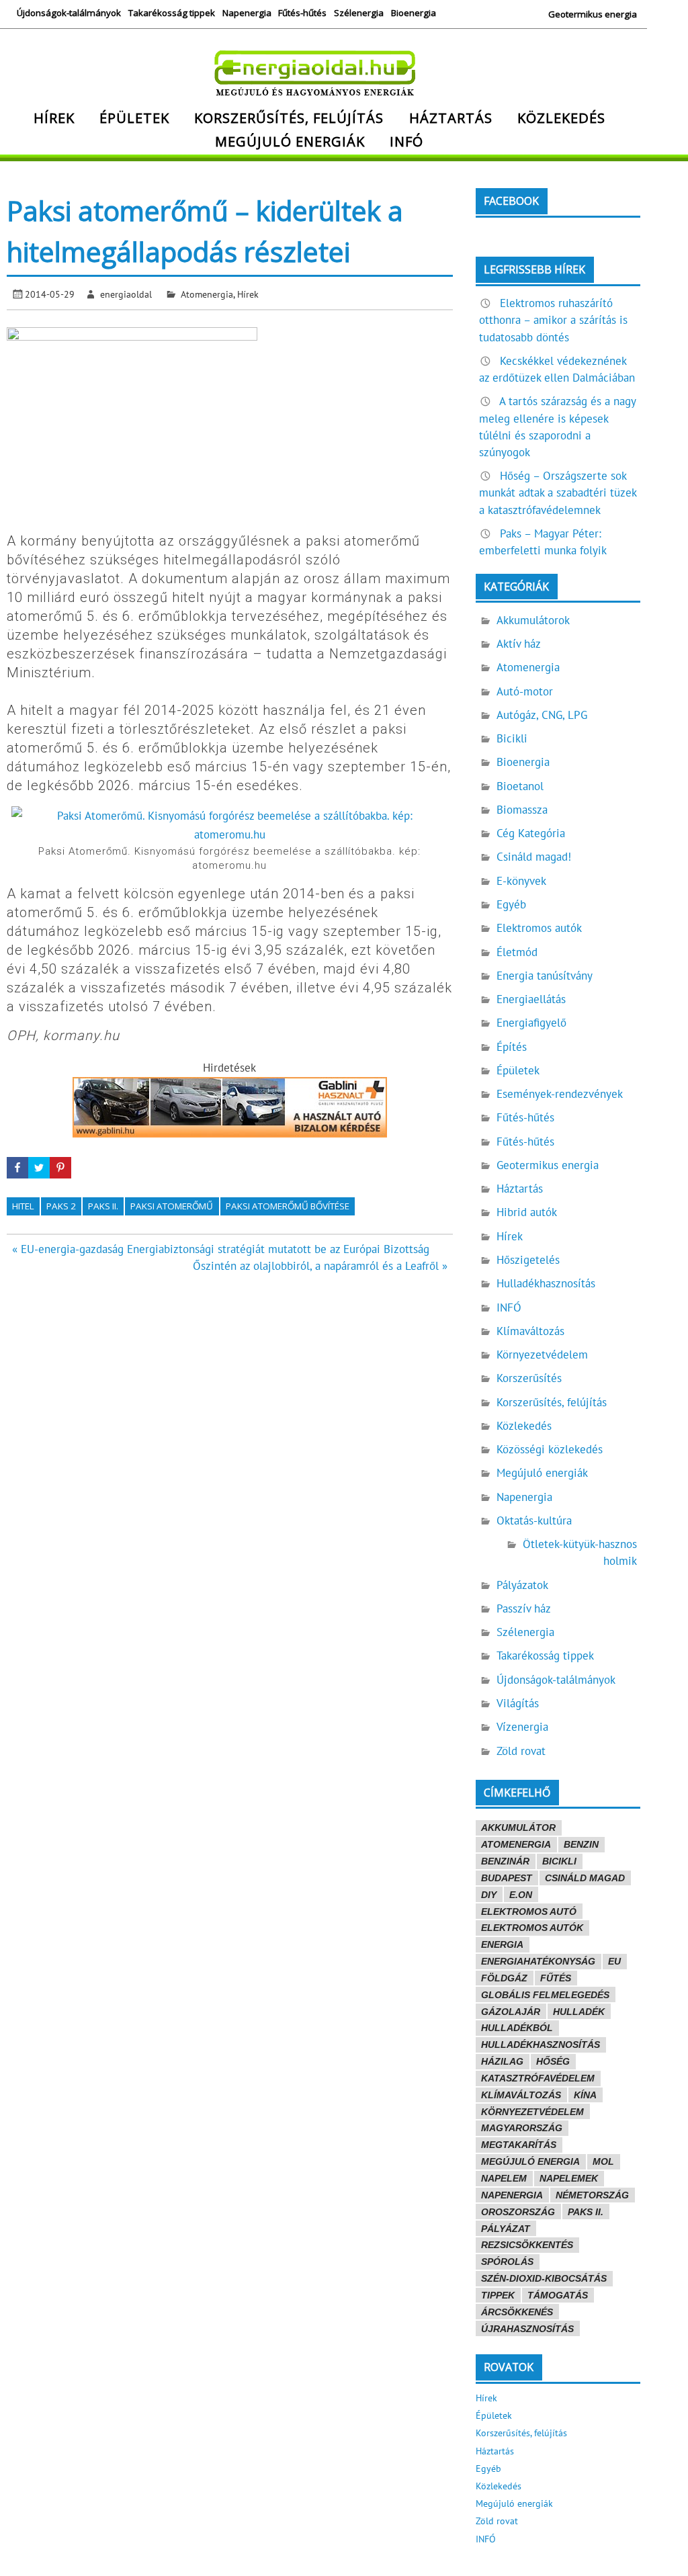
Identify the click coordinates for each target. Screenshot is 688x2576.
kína (585, 2095)
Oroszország (518, 2212)
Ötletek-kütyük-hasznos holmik (580, 1552)
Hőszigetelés (528, 1260)
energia (502, 1944)
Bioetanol (520, 786)
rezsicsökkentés (527, 2245)
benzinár (505, 1861)
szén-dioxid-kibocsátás (544, 2278)
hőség (553, 2061)
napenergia (512, 2195)
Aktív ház (519, 644)
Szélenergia (359, 13)
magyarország (522, 2128)
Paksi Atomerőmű (172, 1206)
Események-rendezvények (560, 1094)
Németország (592, 2195)
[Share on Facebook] (17, 1168)
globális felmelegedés (545, 1995)
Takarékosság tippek (172, 13)
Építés (512, 1047)
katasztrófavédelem (538, 2078)
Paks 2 (61, 1206)
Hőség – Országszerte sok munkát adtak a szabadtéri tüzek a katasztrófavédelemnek (558, 492)
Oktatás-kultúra (534, 1520)
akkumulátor (518, 1828)
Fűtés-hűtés (302, 13)
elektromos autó (529, 1912)
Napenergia (247, 13)
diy (489, 1895)
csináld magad (585, 1878)
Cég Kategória (531, 833)
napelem (504, 2178)
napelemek (569, 2178)
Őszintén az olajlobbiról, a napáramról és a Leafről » (320, 1266)
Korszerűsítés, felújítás (289, 118)
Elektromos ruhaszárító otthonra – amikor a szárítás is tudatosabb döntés (553, 320)
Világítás (518, 1703)
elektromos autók (532, 1928)
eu (614, 1961)
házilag (502, 2061)
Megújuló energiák (290, 141)
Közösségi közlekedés (550, 1449)
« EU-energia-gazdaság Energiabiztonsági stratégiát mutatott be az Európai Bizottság (221, 1249)
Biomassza (522, 810)
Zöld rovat (521, 1751)
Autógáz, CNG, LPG (542, 715)
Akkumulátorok (533, 620)
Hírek (54, 118)
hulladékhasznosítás (541, 2045)
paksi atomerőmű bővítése (288, 1206)
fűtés (556, 1978)
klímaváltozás (521, 2095)
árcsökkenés (517, 2312)
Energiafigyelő (531, 1023)
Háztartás (451, 118)
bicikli (559, 1861)
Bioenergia (414, 13)
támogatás (558, 2295)
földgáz (504, 1978)
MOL (603, 2161)
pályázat (506, 2229)
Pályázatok (522, 1585)
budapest (507, 1878)
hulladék (579, 2012)
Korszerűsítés (529, 1378)
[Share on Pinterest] (60, 1168)
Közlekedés (561, 118)
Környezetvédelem (542, 1355)
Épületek (134, 118)
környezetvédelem (532, 2112)
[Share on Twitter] (39, 1168)
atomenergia (516, 1844)
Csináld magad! (534, 857)
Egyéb (511, 904)
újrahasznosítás (527, 2329)
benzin (581, 1844)
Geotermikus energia (593, 14)
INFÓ (406, 141)
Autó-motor (525, 691)
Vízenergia (522, 1727)
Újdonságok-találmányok (69, 13)
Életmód (517, 952)
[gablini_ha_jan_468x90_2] (230, 1133)
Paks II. (103, 1206)
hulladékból (517, 2028)
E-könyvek (521, 881)
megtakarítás (519, 2145)
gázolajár (511, 2012)
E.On (521, 1895)
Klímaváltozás (530, 1331)
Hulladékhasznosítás (546, 1283)
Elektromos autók (539, 928)
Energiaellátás (531, 999)
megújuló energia (530, 2161)
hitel (23, 1206)
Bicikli (512, 738)
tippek (498, 2295)
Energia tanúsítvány (545, 976)
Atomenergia (207, 294)
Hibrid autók (527, 1212)
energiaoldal (126, 294)
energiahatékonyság (538, 1961)
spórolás (507, 2262)
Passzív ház (524, 1608)
